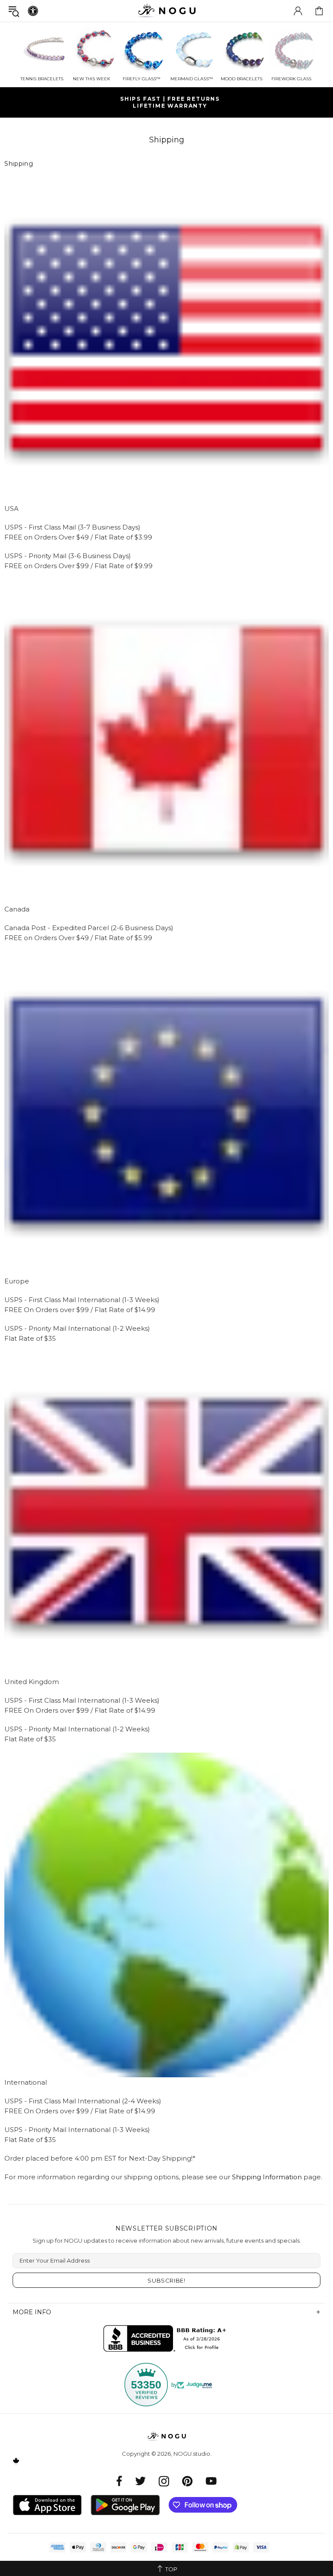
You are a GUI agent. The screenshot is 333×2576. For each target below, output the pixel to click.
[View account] (298, 11)
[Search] (14, 11)
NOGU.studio (166, 11)
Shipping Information (267, 2177)
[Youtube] (211, 2481)
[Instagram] (164, 2481)
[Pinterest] (187, 2481)
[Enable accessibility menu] (33, 11)
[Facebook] (119, 2481)
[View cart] (319, 11)
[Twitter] (140, 2481)
